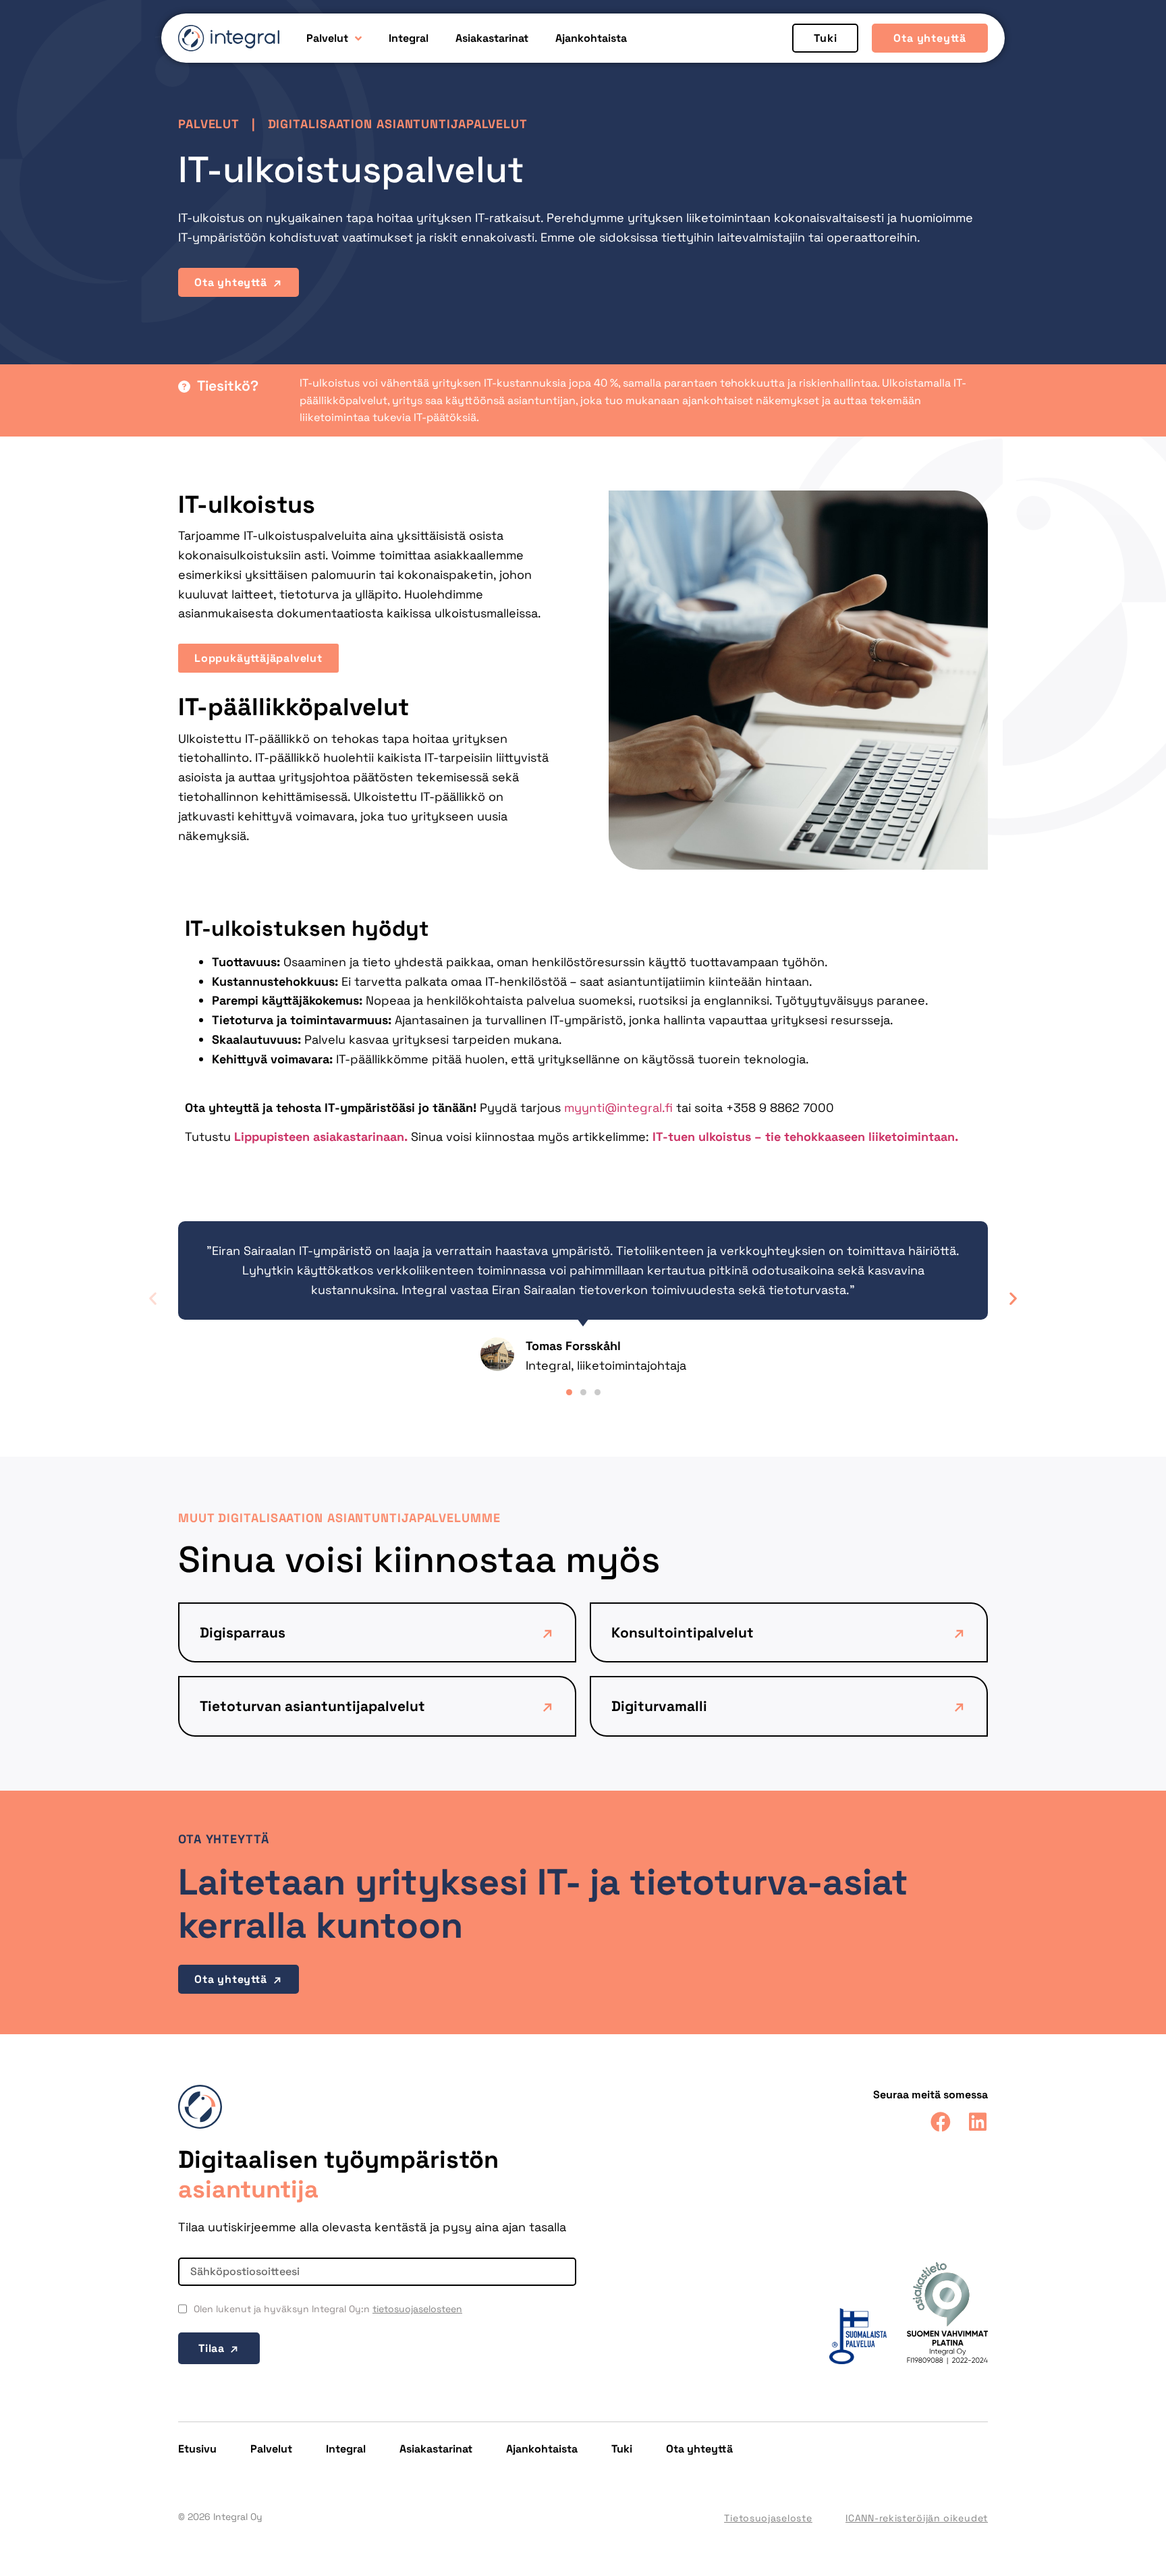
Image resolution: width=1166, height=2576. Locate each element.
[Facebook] (941, 2122)
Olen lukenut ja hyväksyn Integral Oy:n (328, 2309)
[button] (153, 1298)
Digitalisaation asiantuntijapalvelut (398, 124)
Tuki (622, 2449)
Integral (409, 38)
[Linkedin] (978, 2122)
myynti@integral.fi (618, 1108)
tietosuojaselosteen (417, 2309)
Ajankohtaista (591, 38)
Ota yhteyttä (699, 2449)
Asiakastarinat (492, 38)
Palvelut (327, 38)
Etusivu (197, 2449)
